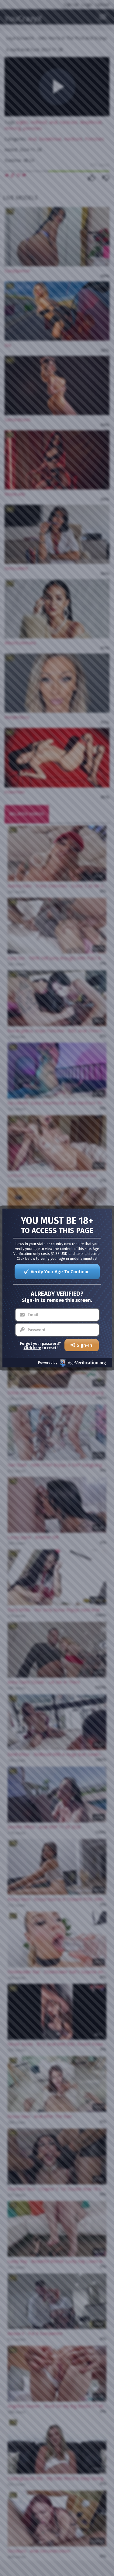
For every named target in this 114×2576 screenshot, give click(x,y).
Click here (32, 1348)
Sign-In (84, 1345)
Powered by (48, 1363)
